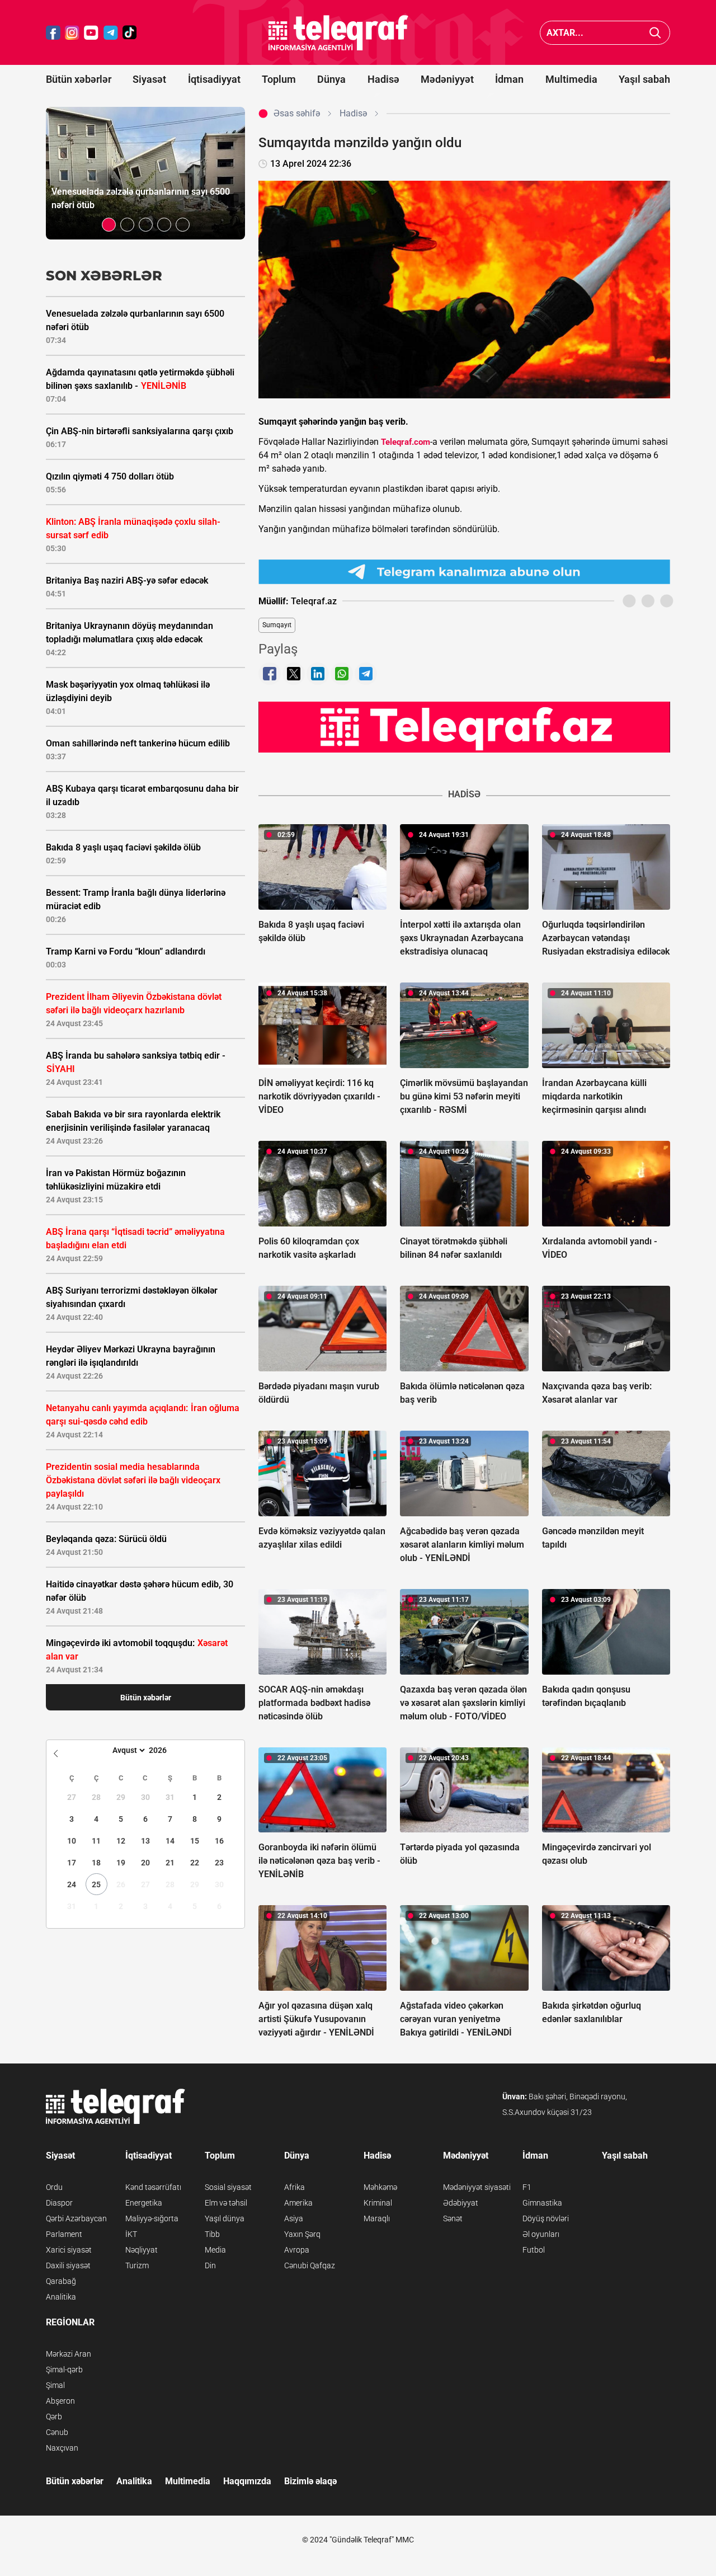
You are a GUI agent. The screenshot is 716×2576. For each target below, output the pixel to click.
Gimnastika (542, 2203)
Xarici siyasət (69, 2250)
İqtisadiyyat (214, 79)
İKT (131, 2234)
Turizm (137, 2265)
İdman (509, 79)
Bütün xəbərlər (79, 79)
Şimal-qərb (64, 2370)
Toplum (279, 79)
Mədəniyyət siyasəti (477, 2187)
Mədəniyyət (447, 79)
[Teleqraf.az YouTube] (91, 33)
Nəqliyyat (142, 2250)
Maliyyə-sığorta (152, 2218)
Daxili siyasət (68, 2265)
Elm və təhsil (226, 2203)
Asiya (294, 2218)
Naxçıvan (62, 2448)
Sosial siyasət (228, 2187)
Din (210, 2265)
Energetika (144, 2203)
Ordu (54, 2187)
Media (215, 2250)
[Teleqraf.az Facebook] (53, 33)
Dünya (331, 79)
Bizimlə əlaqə (310, 2481)
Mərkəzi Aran (69, 2354)
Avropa (297, 2250)
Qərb (54, 2417)
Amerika (298, 2203)
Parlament (64, 2234)
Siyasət (149, 79)
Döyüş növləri (546, 2218)
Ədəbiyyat (461, 2203)
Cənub (57, 2432)
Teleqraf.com (406, 442)
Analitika (61, 2297)
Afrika (295, 2187)
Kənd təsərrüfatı (153, 2187)
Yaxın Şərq (302, 2234)
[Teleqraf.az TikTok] (130, 33)
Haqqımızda (247, 2481)
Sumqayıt (277, 625)
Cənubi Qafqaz (310, 2265)
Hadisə (383, 79)
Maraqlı (377, 2218)
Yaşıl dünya (225, 2218)
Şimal (55, 2385)
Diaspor (59, 2203)
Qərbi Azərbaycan (76, 2218)
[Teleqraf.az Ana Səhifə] (338, 33)
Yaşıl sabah (644, 79)
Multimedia (571, 79)
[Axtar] (655, 33)
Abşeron (60, 2401)
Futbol (534, 2250)
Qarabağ (61, 2281)
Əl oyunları (541, 2234)
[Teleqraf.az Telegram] (111, 33)
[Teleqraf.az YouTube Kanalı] (464, 727)
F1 (527, 2187)
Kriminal (378, 2203)
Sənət (453, 2218)
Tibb (212, 2234)
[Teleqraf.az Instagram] (72, 33)
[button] (109, 225)
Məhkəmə (380, 2187)
